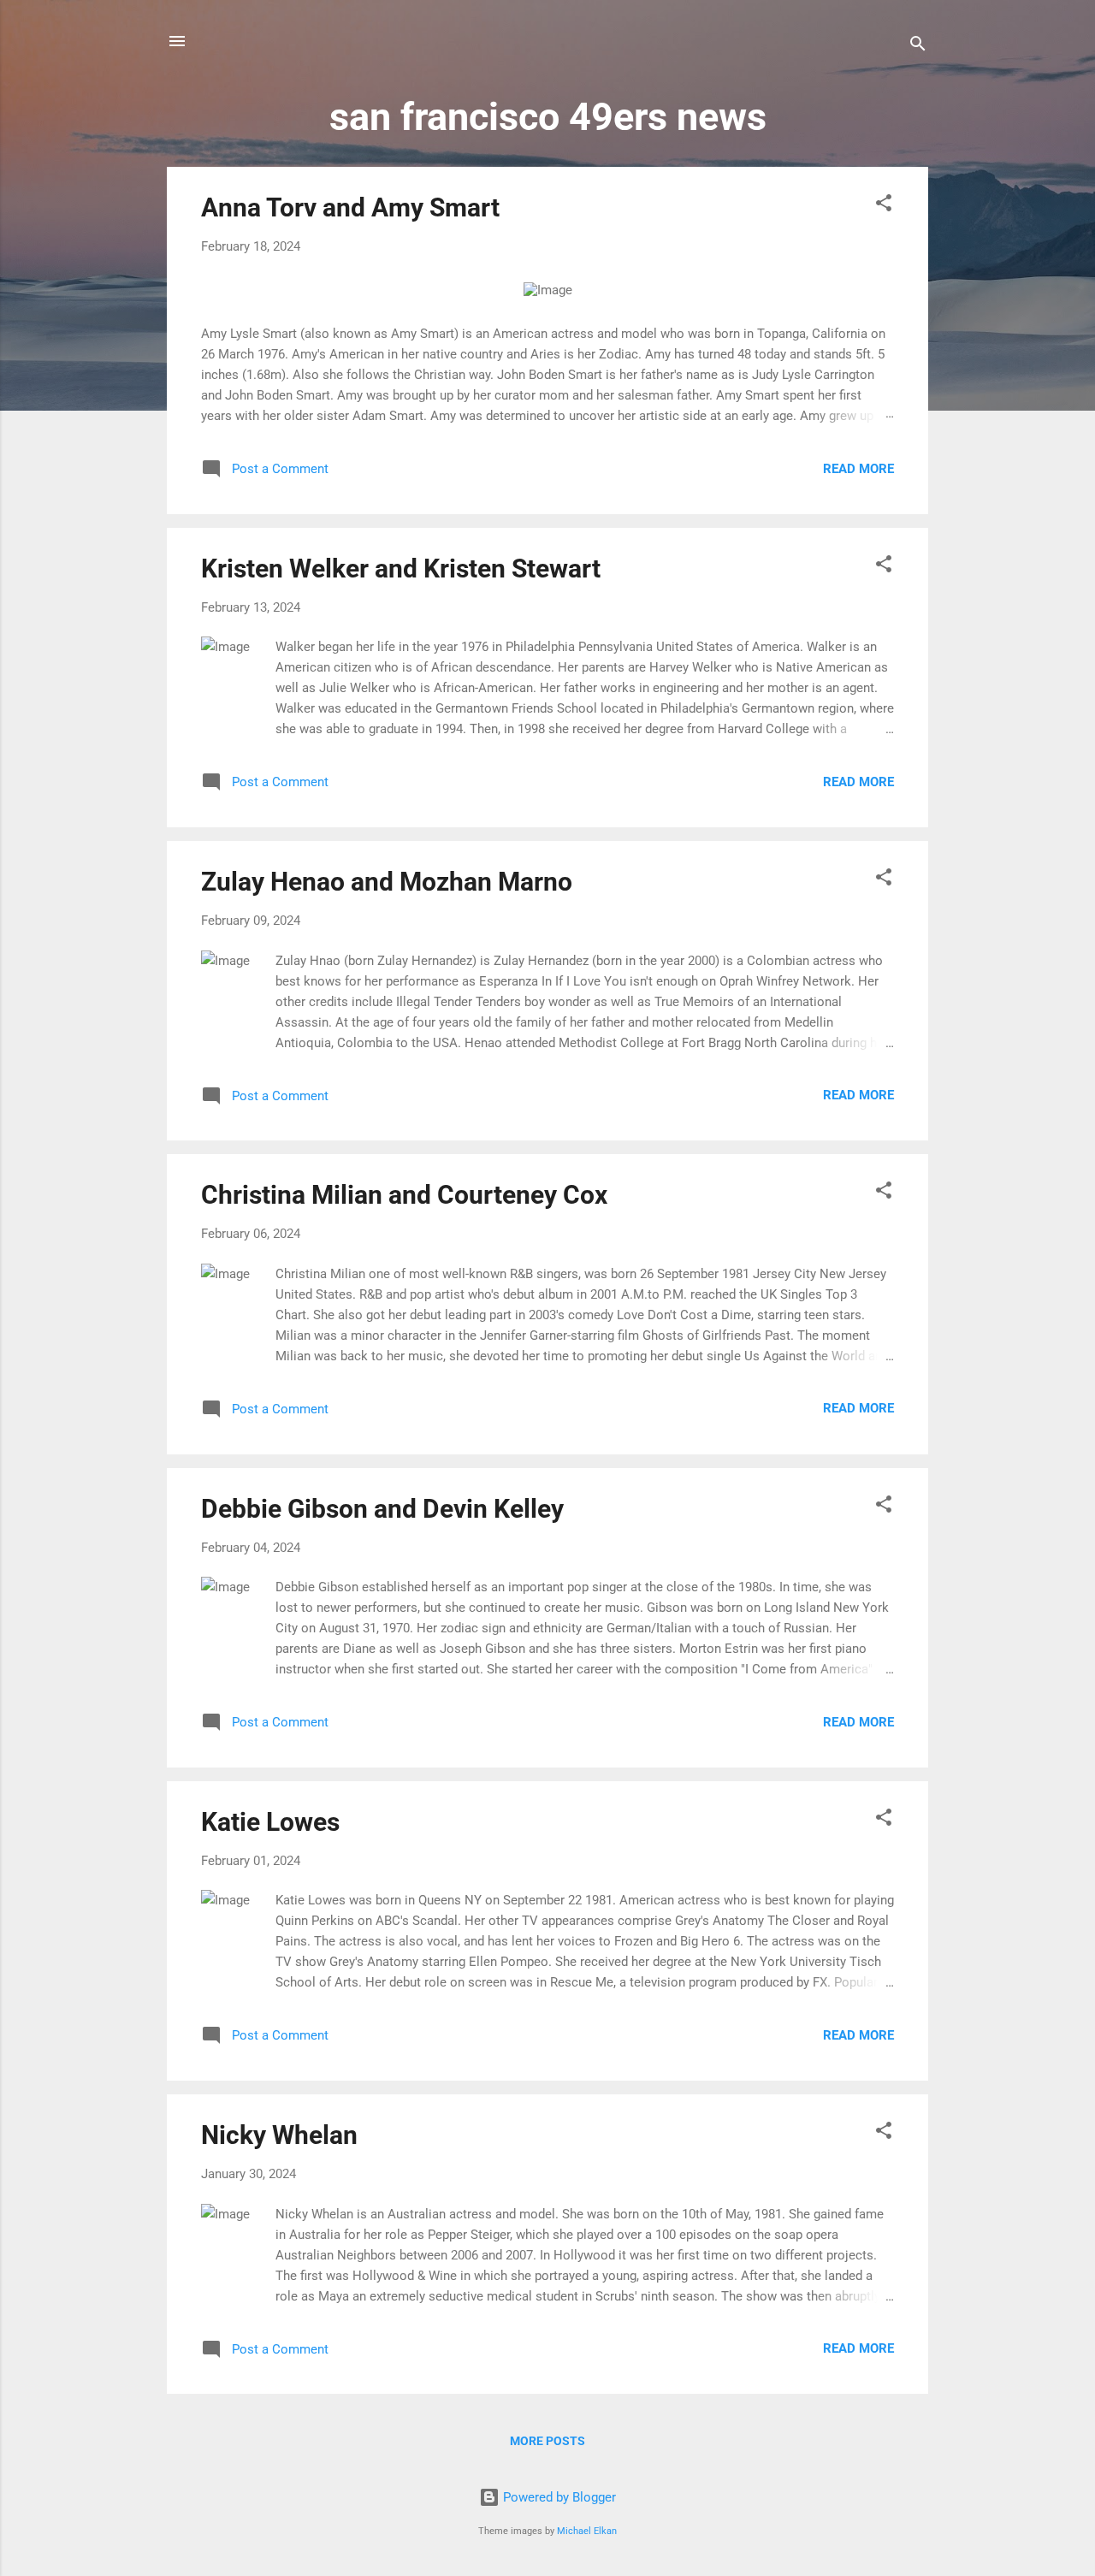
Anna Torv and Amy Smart (350, 207)
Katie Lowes (270, 1822)
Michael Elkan (587, 2531)
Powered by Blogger (558, 2497)
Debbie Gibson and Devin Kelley (382, 1509)
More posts (547, 2441)
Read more (858, 469)
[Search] (918, 47)
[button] (884, 206)
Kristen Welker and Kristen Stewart (401, 568)
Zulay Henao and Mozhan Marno (387, 882)
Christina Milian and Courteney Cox (404, 1195)
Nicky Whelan (279, 2135)
